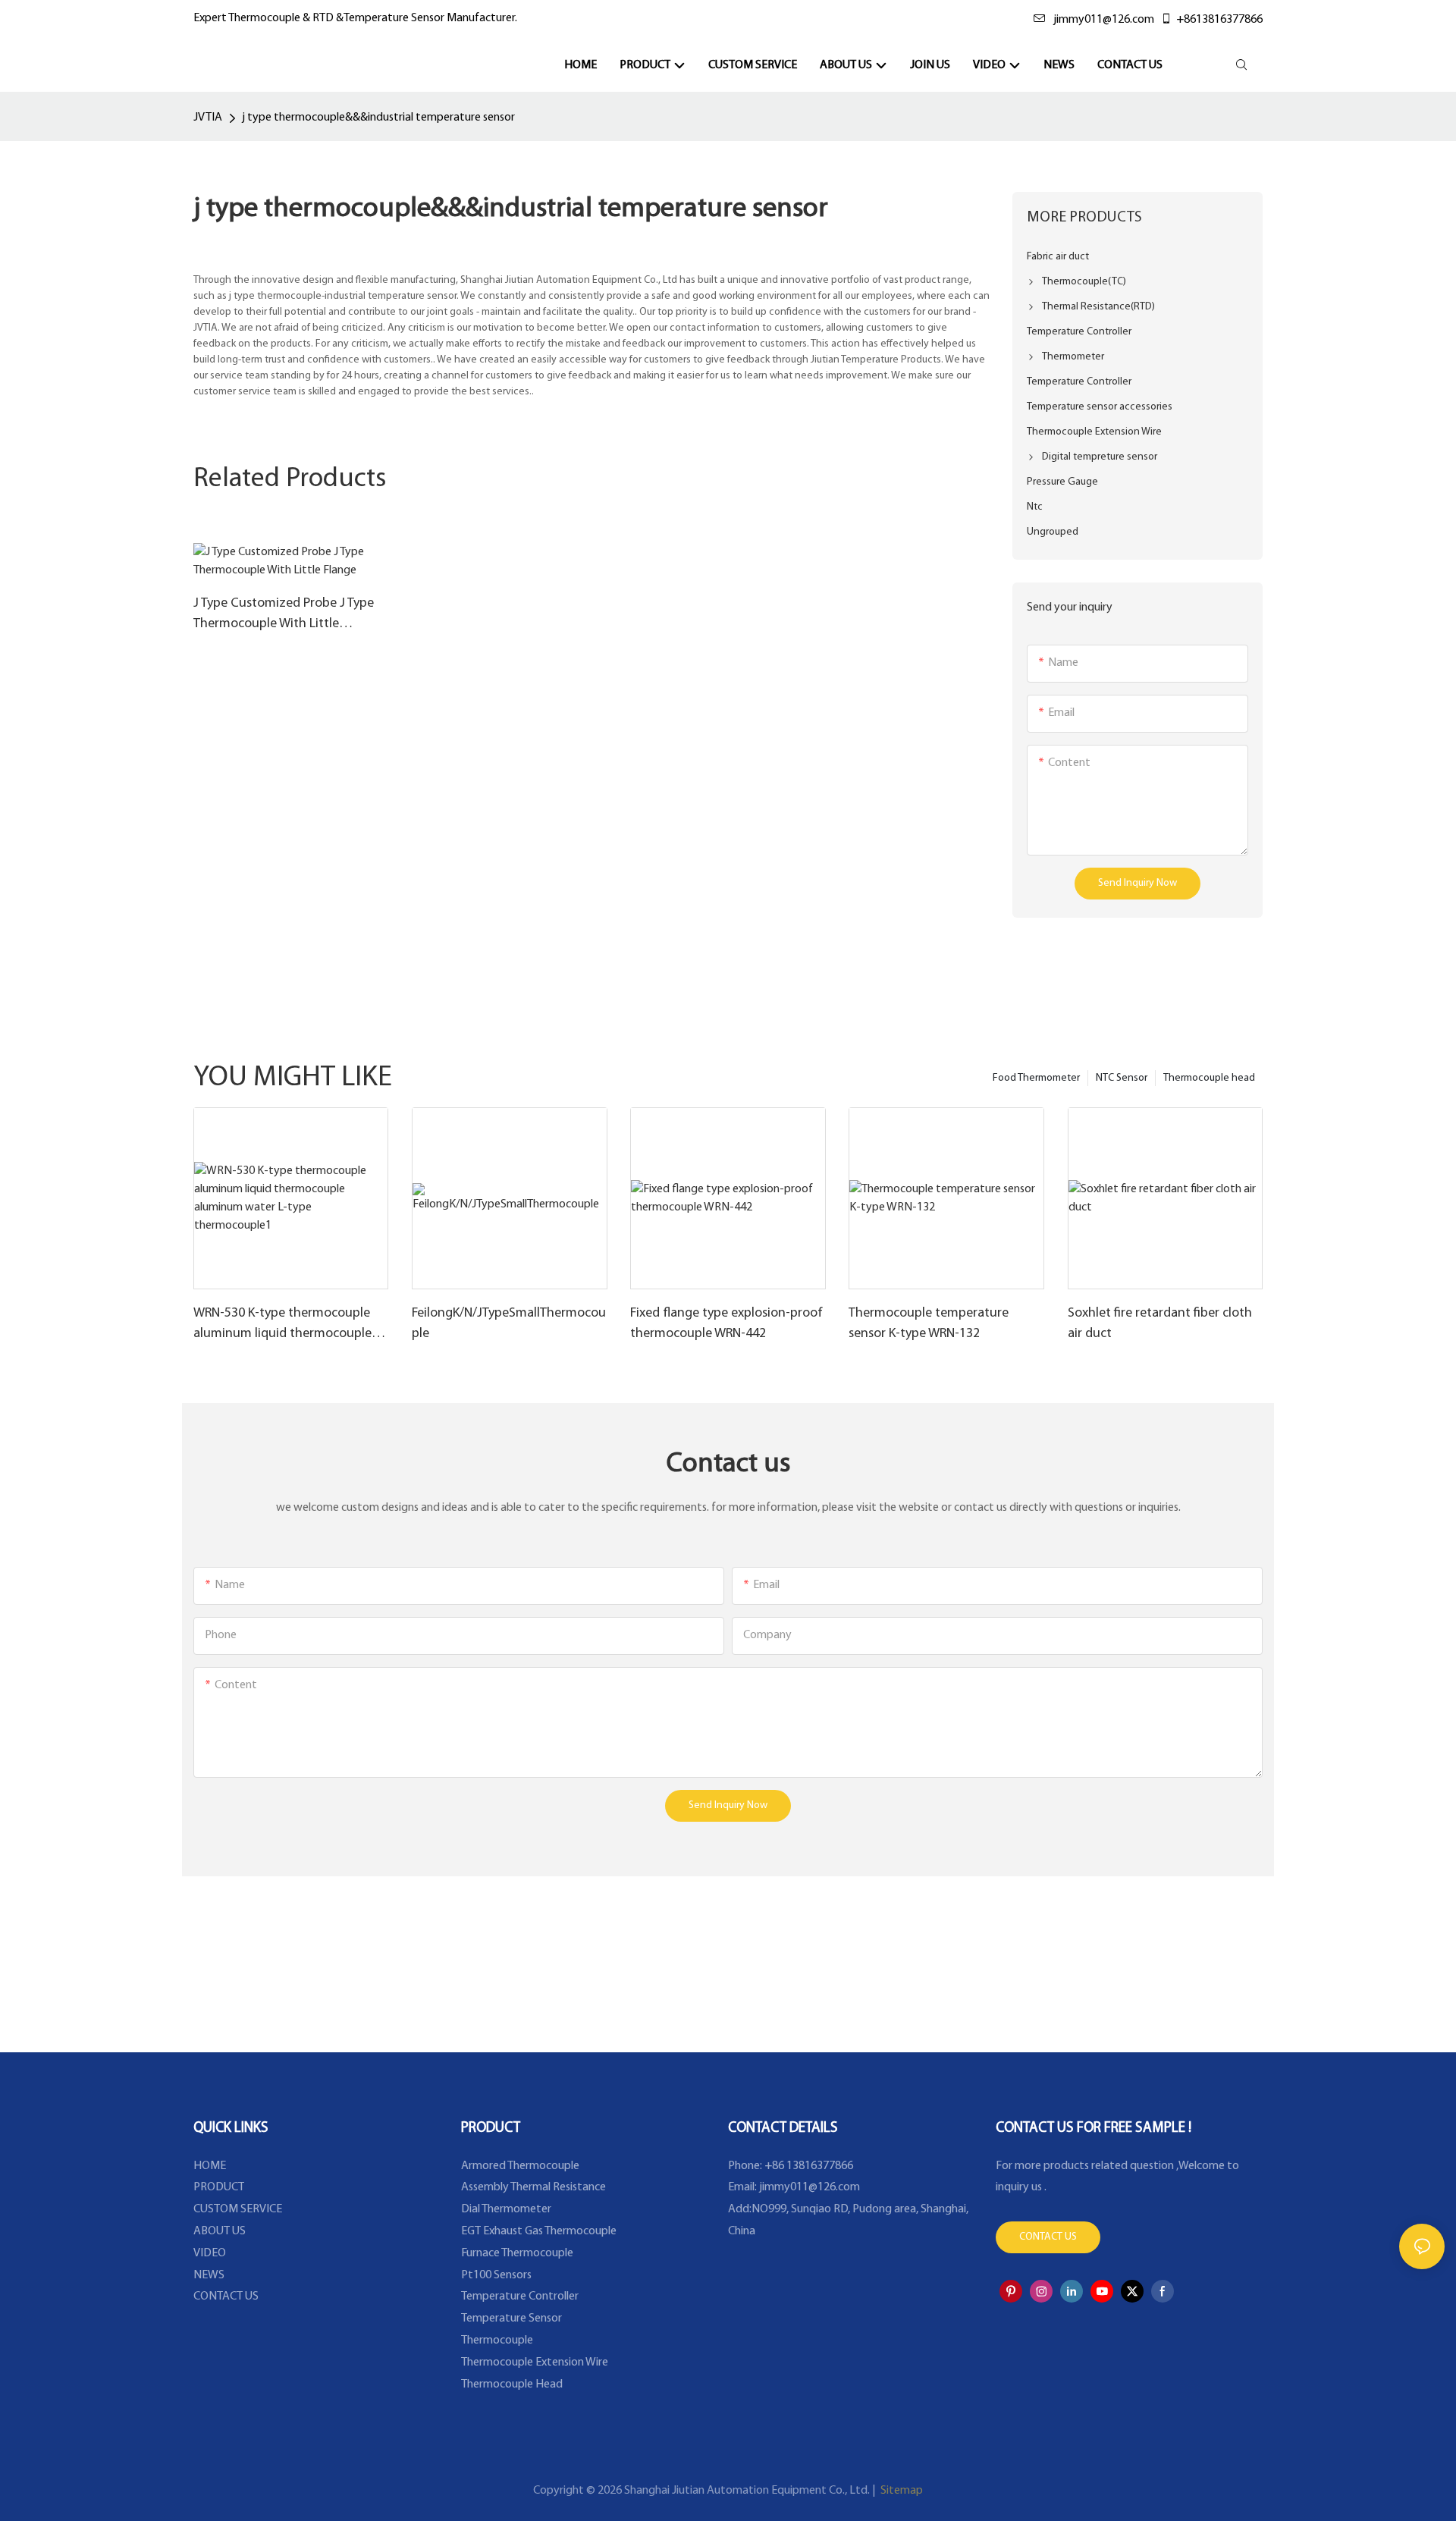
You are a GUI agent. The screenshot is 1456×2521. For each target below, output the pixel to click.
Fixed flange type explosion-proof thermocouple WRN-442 (726, 1324)
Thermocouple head (1209, 1078)
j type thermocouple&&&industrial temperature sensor (378, 118)
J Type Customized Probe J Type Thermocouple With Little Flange (284, 616)
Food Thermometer (1036, 1078)
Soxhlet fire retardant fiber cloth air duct (1160, 1324)
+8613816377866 (1219, 20)
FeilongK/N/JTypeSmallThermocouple (509, 1324)
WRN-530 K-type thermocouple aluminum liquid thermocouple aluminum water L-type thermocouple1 (282, 1326)
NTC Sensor (1122, 1078)
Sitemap (901, 2491)
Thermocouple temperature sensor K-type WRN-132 (929, 1324)
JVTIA (208, 118)
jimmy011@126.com (1104, 20)
